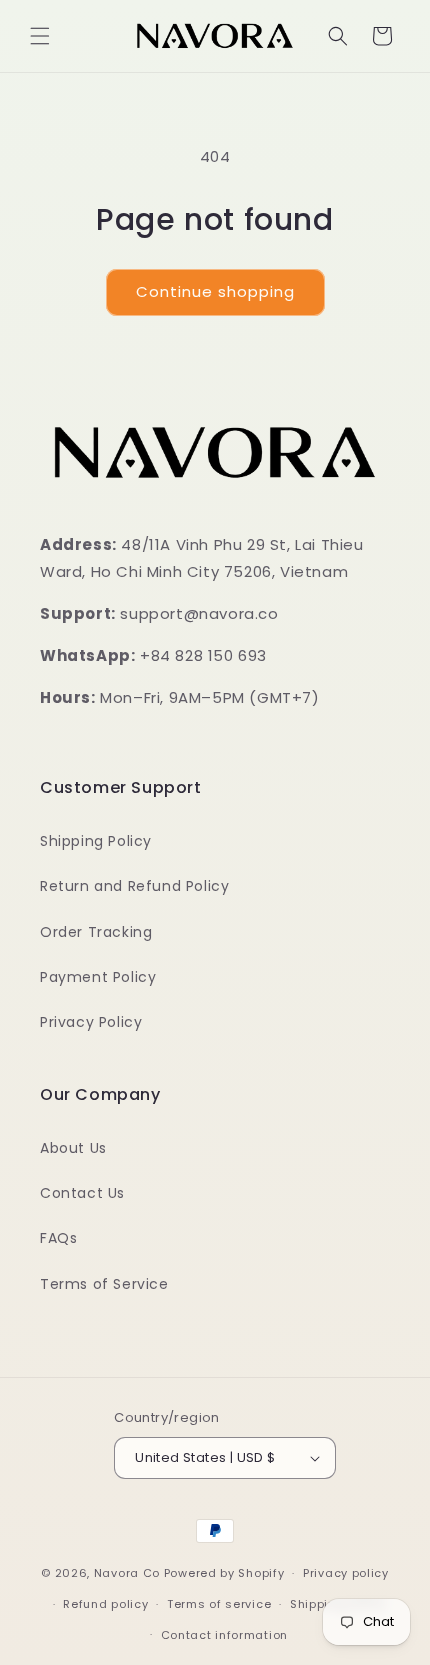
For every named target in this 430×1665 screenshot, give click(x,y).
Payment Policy (98, 977)
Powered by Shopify (224, 1573)
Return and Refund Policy (134, 886)
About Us (73, 1148)
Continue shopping (215, 291)
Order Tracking (96, 932)
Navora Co (127, 1573)
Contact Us (82, 1193)
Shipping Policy (96, 841)
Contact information (224, 1635)
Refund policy (105, 1604)
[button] (40, 36)
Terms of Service (104, 1284)
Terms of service (219, 1604)
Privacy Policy (91, 1022)
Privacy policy (346, 1573)
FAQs (58, 1238)
